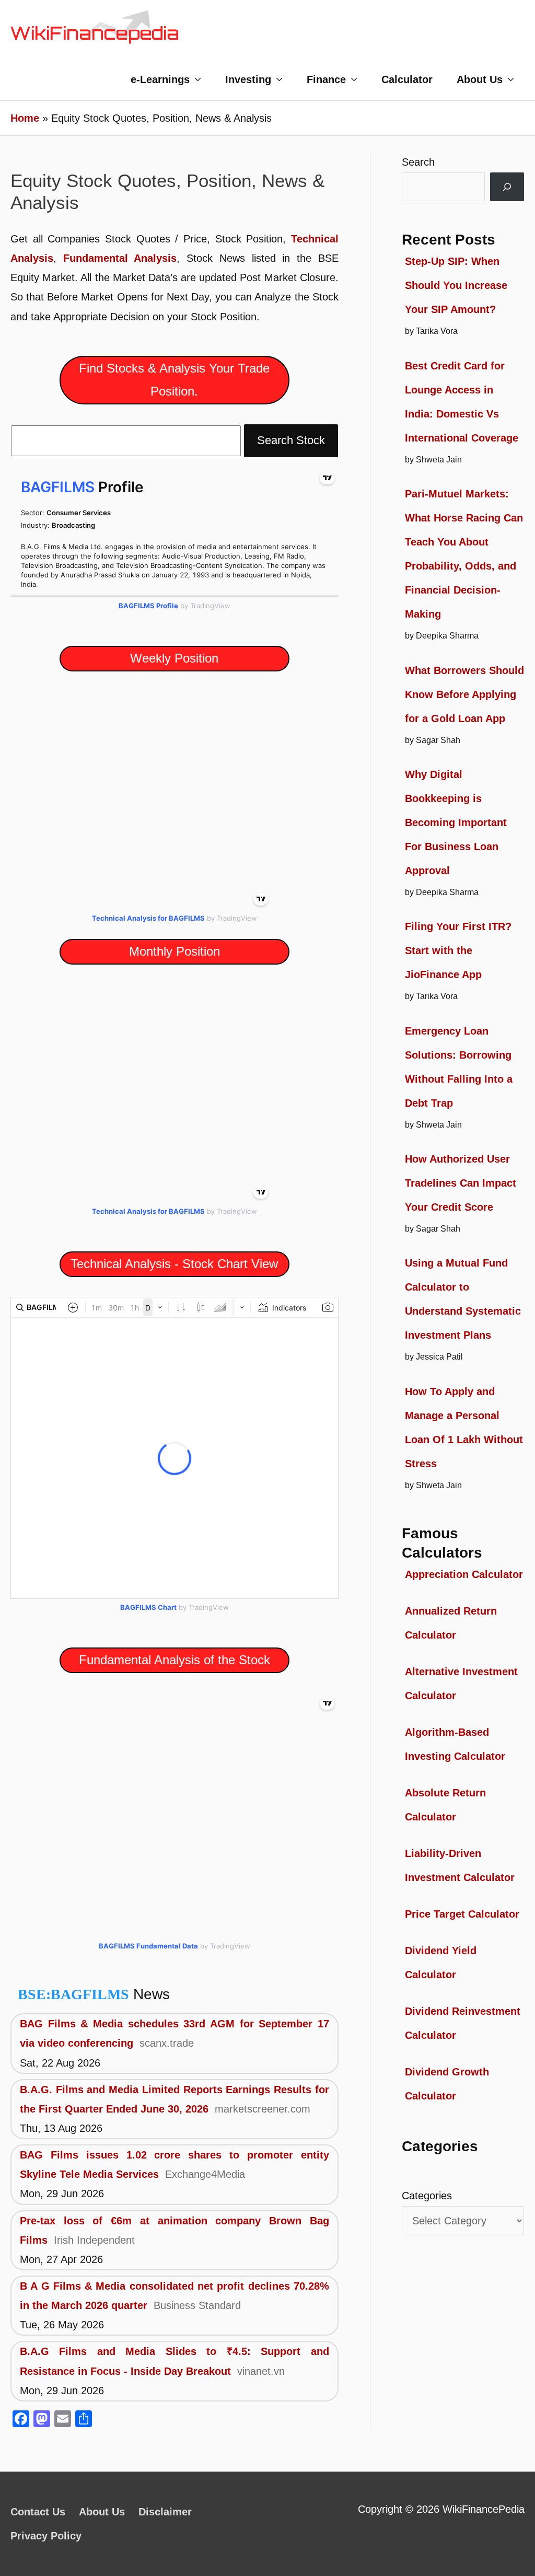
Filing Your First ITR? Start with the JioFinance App (458, 950)
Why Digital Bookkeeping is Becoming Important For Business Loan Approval (456, 822)
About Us (480, 79)
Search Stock (291, 440)
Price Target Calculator (462, 1914)
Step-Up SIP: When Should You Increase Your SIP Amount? (456, 285)
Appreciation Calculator (464, 1574)
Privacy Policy (46, 2536)
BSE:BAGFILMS (73, 1994)
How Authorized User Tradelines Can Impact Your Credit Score (461, 1183)
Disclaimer (165, 2512)
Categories (427, 2196)
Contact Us (38, 2512)
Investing (248, 79)
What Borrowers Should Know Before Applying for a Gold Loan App (464, 694)
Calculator (407, 79)
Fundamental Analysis (120, 258)
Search (418, 162)
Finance (326, 79)
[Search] (507, 187)
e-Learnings (160, 79)
